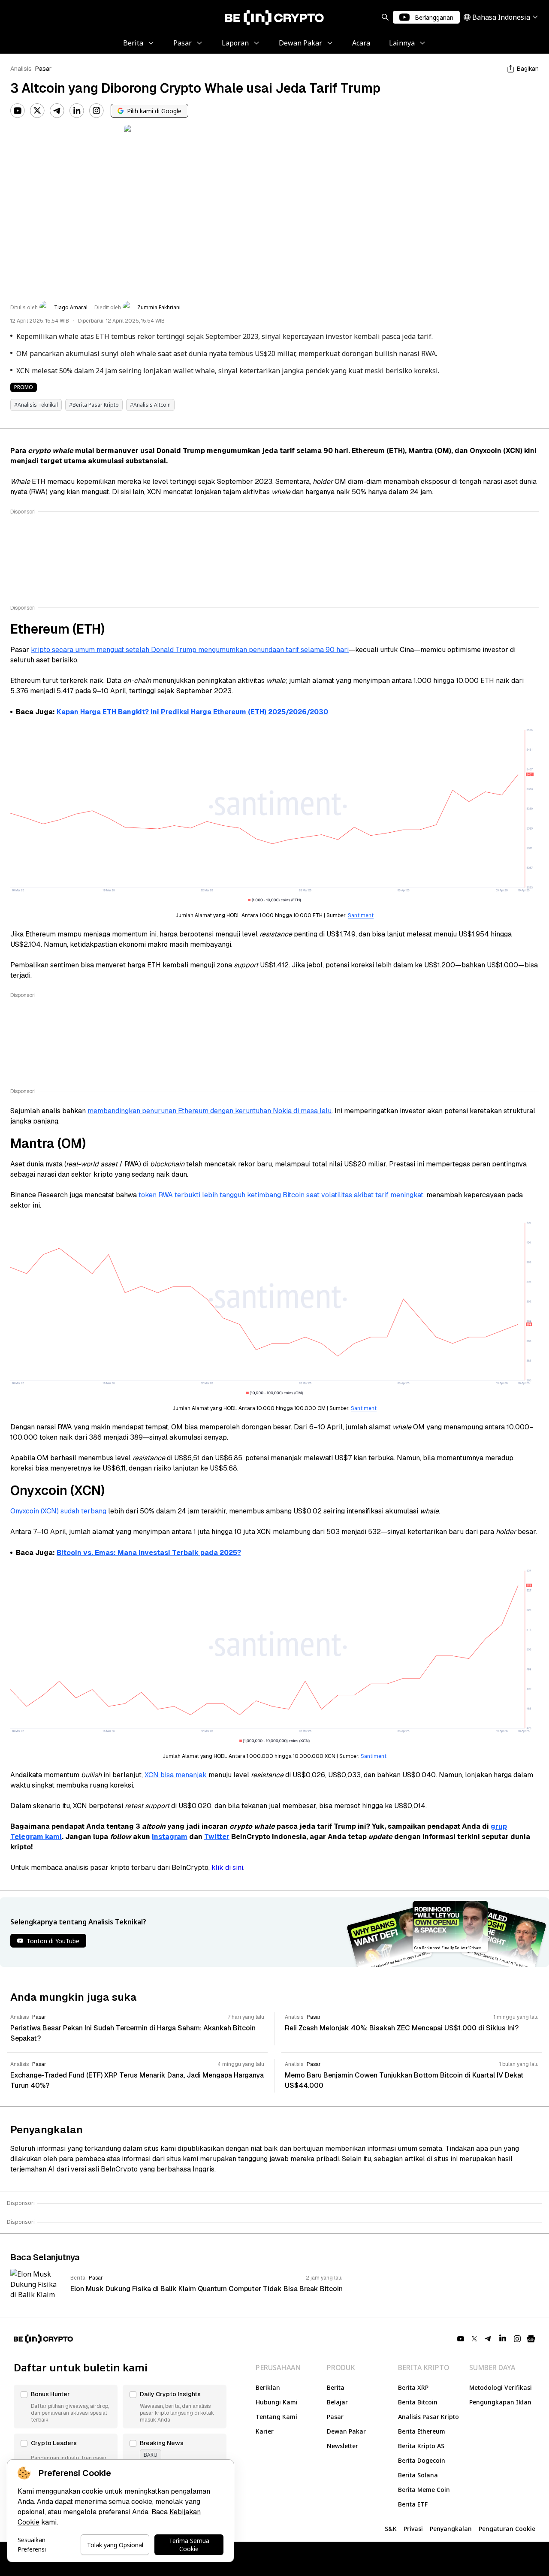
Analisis (21, 69)
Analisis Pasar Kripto (428, 2417)
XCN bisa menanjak (176, 1775)
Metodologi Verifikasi (501, 2387)
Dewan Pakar (346, 2431)
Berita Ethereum (422, 2431)
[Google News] (531, 2339)
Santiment (361, 915)
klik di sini (227, 1868)
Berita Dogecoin (422, 2460)
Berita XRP (413, 2387)
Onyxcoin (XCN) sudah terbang (58, 1511)
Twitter (217, 1837)
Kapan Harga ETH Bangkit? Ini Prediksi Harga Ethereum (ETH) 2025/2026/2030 (192, 712)
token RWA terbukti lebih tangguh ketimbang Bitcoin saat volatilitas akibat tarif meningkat (281, 1195)
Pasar (43, 69)
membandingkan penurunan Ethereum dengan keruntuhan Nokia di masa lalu (210, 1111)
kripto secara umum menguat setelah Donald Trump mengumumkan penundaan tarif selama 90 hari (190, 650)
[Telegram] (57, 111)
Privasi (413, 2529)
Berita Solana (418, 2475)
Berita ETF (413, 2504)
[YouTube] (18, 111)
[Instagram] (97, 111)
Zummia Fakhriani (159, 308)
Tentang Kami (276, 2417)
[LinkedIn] (77, 111)
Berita (336, 2387)
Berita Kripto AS (421, 2446)
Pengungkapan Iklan (500, 2402)
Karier (265, 2431)
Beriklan (268, 2387)
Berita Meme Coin (424, 2490)
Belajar (337, 2402)
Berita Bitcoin (418, 2402)
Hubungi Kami (277, 2402)
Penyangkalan (451, 2529)
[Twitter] (37, 111)
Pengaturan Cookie (507, 2529)
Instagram (170, 1837)
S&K (391, 2529)
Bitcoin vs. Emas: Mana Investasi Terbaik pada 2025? (149, 1553)
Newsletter (342, 2446)
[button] (66, 2407)
